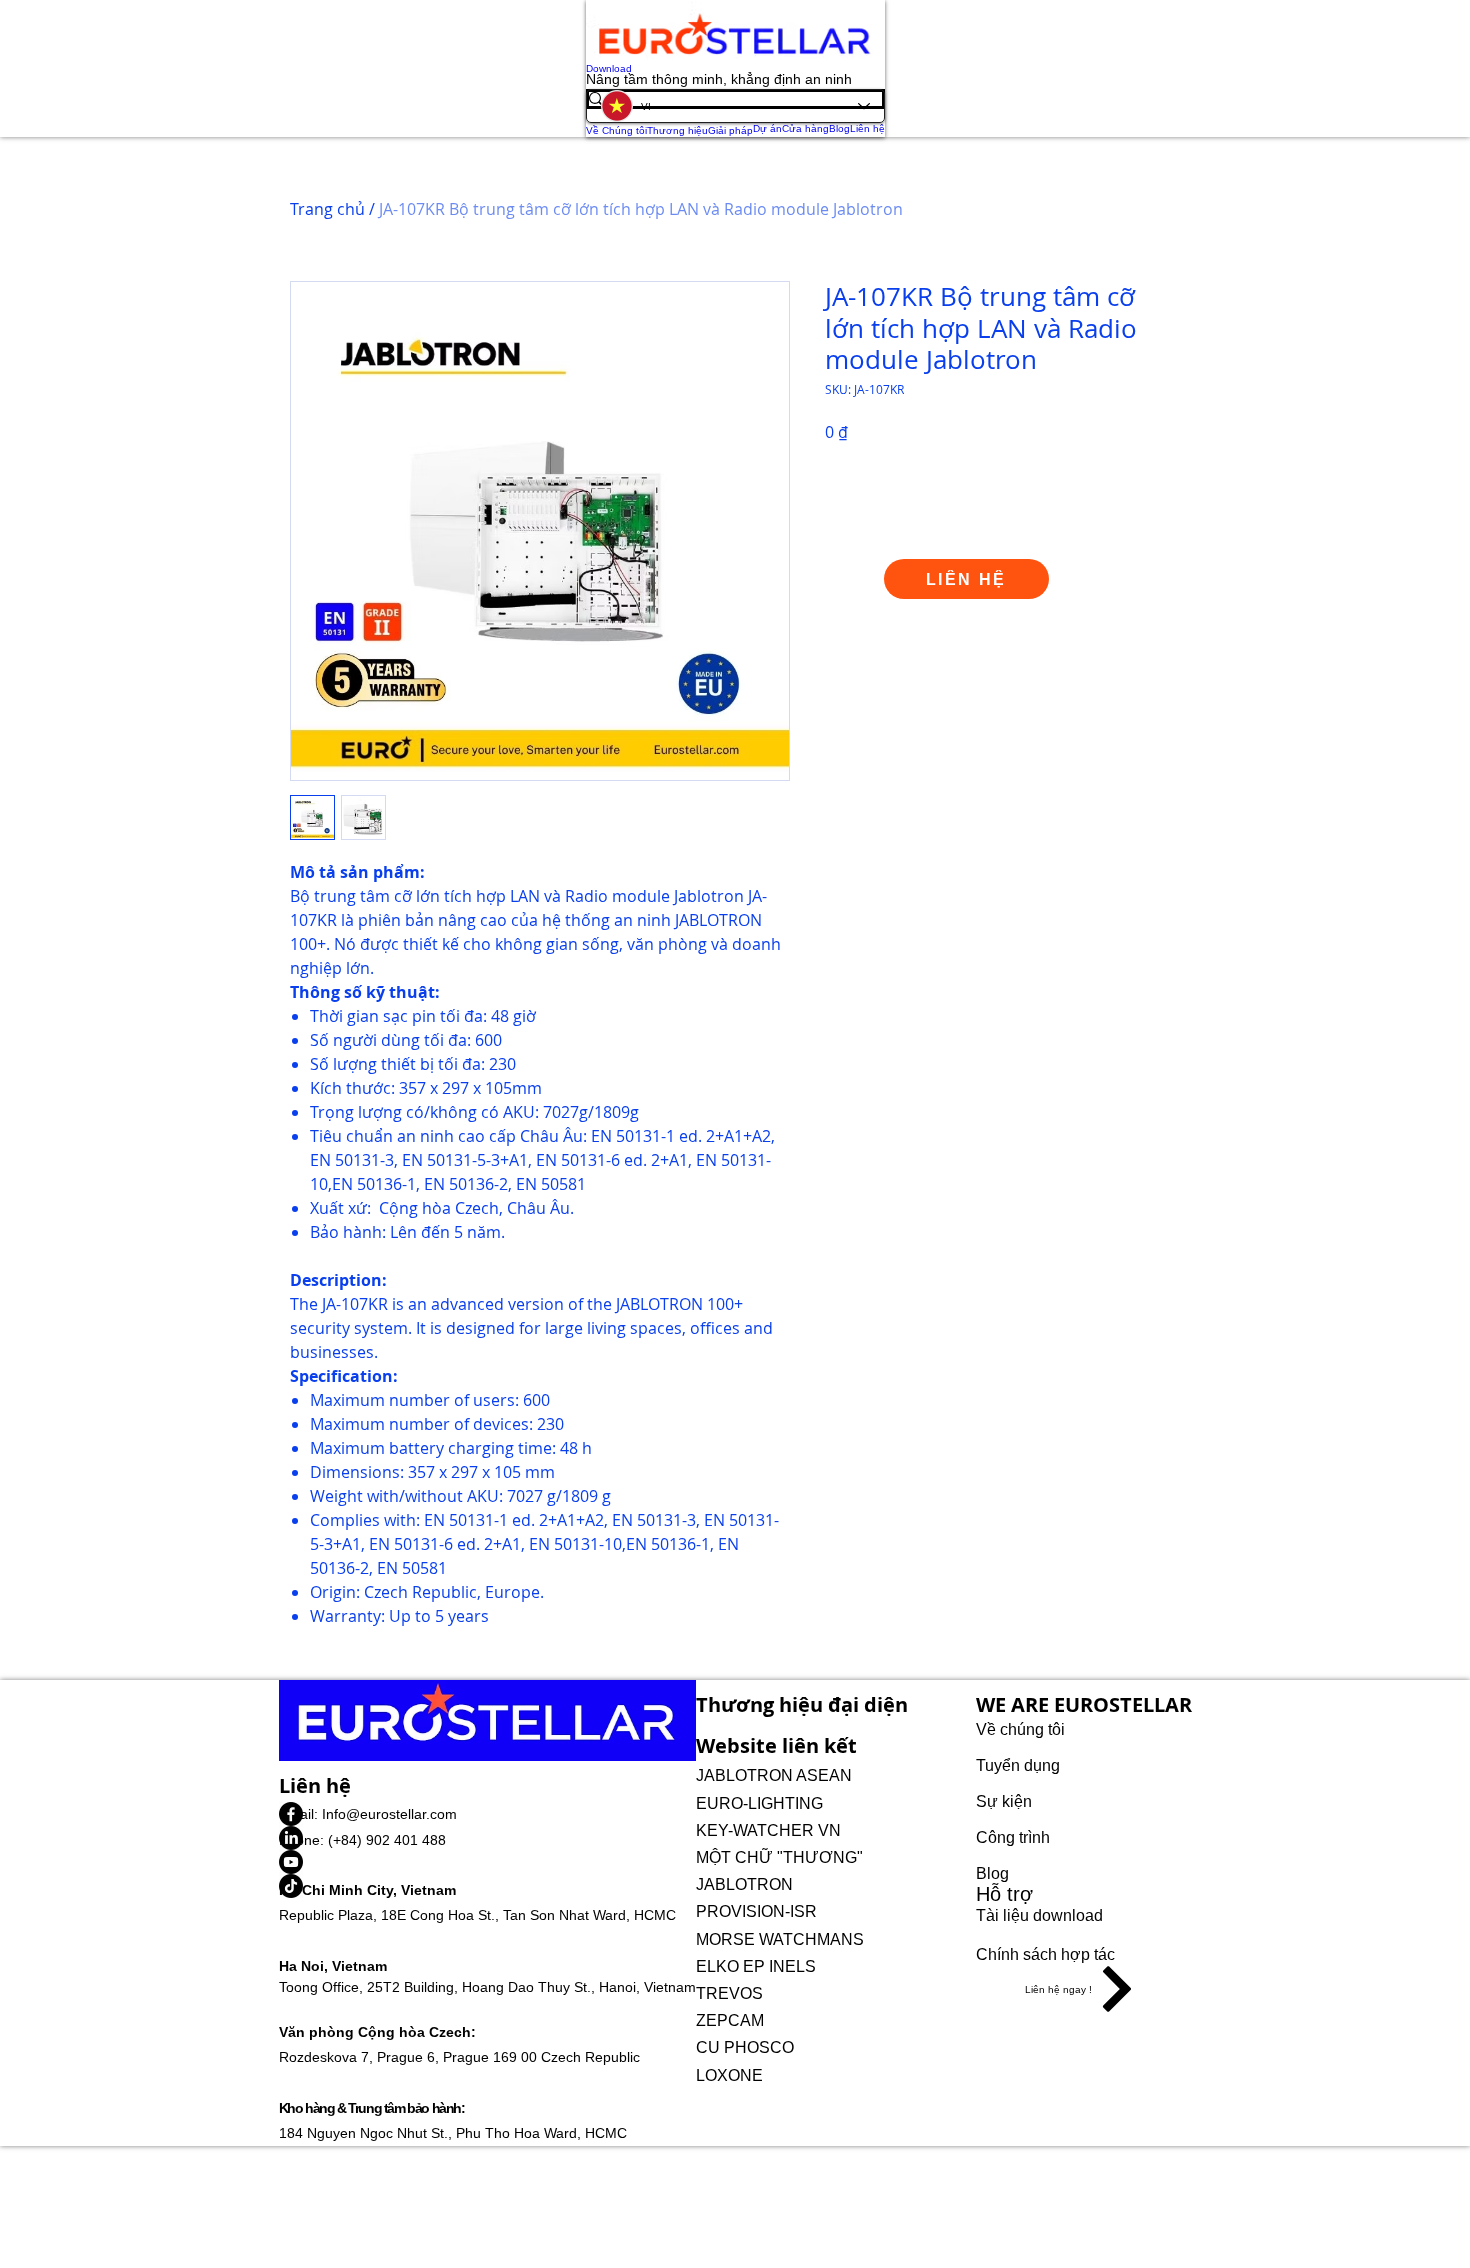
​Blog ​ (994, 1873)
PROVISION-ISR (756, 1911)
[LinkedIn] (487, 1838)
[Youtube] (487, 1862)
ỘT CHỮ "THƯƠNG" (786, 1857)
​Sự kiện (1004, 1801)
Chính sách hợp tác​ (1045, 1954)
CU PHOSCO (745, 2047)
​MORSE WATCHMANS (782, 1939)
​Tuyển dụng (1018, 1765)
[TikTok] (487, 1886)
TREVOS (731, 1993)
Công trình (1013, 1837)
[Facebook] (487, 1814)
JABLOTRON (746, 1884)
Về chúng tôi (1022, 1729)
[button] (1084, 1989)
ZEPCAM (730, 2020)
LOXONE (729, 2075)
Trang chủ (327, 209)
